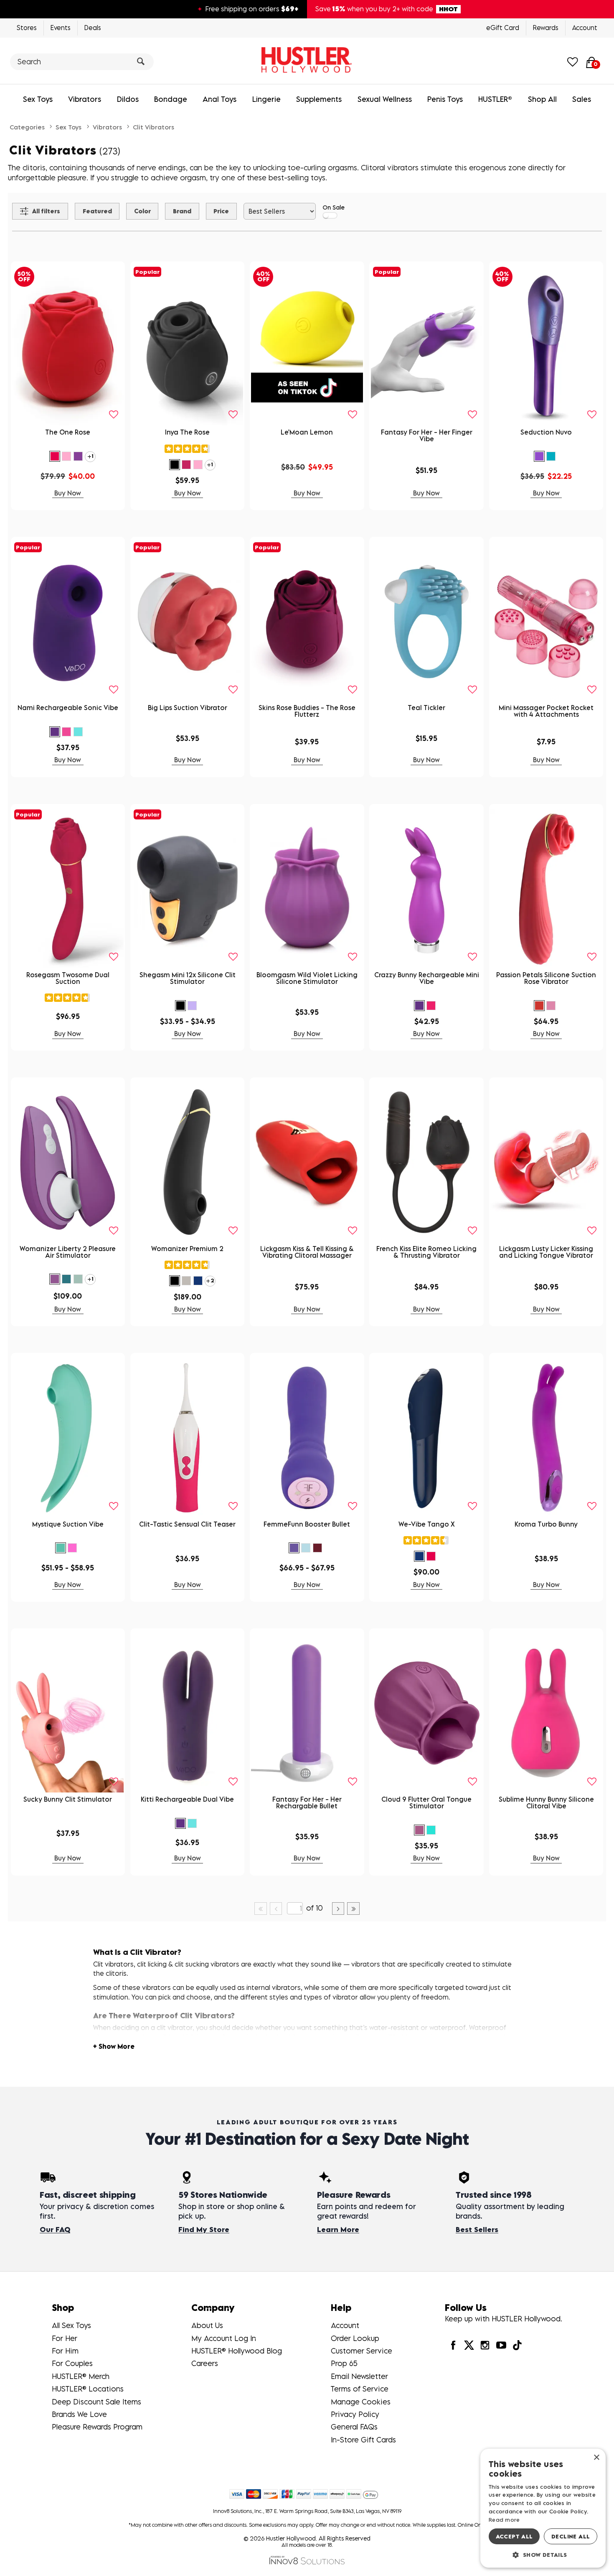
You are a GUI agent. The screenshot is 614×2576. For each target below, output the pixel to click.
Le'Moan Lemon (307, 432)
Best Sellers (477, 2230)
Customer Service (362, 2351)
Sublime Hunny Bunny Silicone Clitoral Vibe (546, 1802)
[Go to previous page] (276, 1909)
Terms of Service (360, 2389)
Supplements (319, 99)
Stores (27, 28)
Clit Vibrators (153, 127)
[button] (55, 456)
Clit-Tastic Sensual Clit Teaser (187, 1524)
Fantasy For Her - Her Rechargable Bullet (307, 1802)
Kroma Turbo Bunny (546, 1524)
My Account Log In (224, 2338)
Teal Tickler (426, 708)
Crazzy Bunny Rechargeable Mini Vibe (427, 978)
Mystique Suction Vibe (68, 1524)
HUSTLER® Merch (81, 2376)
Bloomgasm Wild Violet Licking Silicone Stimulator (307, 978)
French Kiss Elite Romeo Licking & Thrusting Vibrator (426, 1252)
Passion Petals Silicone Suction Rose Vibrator (546, 978)
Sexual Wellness (385, 99)
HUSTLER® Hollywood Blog (237, 2351)
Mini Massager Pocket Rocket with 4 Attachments (546, 711)
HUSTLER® (495, 99)
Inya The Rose (187, 432)
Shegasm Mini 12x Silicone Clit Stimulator (188, 978)
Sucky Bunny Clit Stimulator (68, 1799)
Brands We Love (79, 2414)
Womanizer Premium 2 (187, 1249)
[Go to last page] (353, 1909)
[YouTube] (501, 2345)
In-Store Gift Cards (363, 2440)
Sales (582, 99)
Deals (93, 28)
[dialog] (543, 2508)
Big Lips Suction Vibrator (188, 708)
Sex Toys (38, 99)
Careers (205, 2363)
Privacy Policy (355, 2414)
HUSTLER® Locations (88, 2389)
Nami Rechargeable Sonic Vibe (68, 708)
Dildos (128, 99)
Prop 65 (344, 2363)
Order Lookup (355, 2338)
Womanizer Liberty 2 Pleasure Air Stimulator (68, 1252)
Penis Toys (445, 99)
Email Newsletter (359, 2376)
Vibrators (85, 99)
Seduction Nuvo (546, 432)
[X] (469, 2345)
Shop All (542, 99)
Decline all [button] (571, 2536)
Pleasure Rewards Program (97, 2427)
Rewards (546, 28)
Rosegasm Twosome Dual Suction (68, 978)
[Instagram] (485, 2345)
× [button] (596, 2458)
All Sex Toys (71, 2325)
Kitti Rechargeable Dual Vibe (187, 1799)
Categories (27, 127)
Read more (504, 2520)
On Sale (334, 207)
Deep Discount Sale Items (96, 2402)
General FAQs (354, 2427)
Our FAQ (55, 2230)
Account (585, 28)
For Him (65, 2351)
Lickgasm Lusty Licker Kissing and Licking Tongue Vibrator (546, 1252)
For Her (65, 2338)
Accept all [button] (514, 2536)
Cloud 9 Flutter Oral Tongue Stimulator (426, 1802)
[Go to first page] (261, 1909)
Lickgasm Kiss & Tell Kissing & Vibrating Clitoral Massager (307, 1252)
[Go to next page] (338, 1909)
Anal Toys (219, 99)
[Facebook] (453, 2345)
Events (61, 28)
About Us (207, 2325)
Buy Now (68, 493)
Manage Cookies (361, 2402)
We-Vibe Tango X (427, 1524)
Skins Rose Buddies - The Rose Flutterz (307, 711)
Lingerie (266, 99)
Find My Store (204, 2230)
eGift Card (503, 28)
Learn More (338, 2230)
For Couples (72, 2363)
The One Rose (68, 432)
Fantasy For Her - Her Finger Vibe (427, 435)
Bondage (171, 99)
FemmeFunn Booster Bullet (307, 1524)
